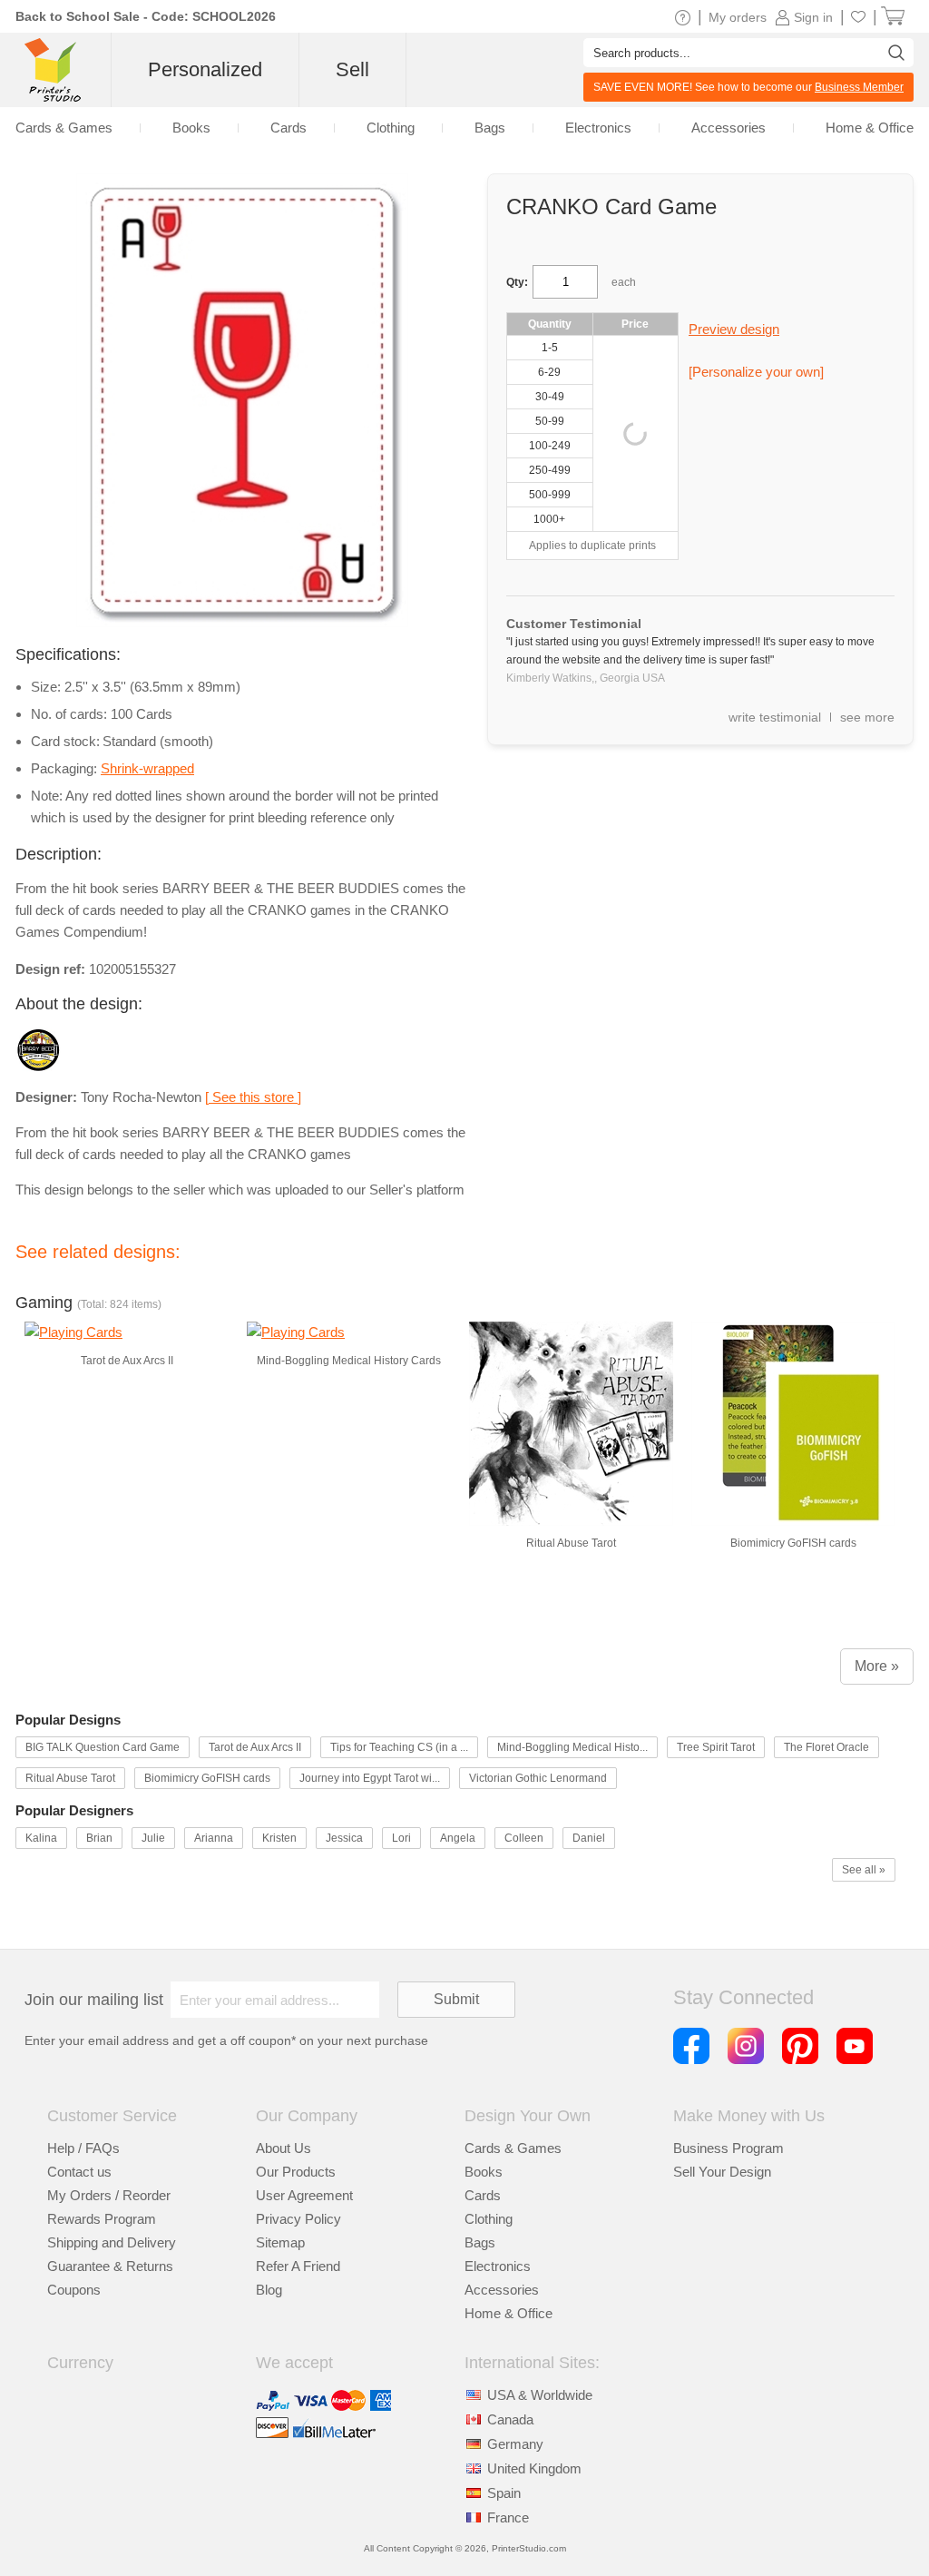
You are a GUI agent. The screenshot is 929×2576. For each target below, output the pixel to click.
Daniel (589, 1838)
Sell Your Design (722, 2172)
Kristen (279, 1838)
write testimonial (775, 717)
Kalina (41, 1838)
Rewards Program (102, 2219)
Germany (515, 2444)
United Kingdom (534, 2468)
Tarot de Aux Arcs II (255, 1747)
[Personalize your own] (756, 372)
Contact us (79, 2172)
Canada (510, 2419)
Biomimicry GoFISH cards (207, 1778)
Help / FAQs (83, 2148)
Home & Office (509, 2313)
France (508, 2517)
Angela (458, 1838)
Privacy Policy (298, 2219)
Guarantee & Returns (110, 2266)
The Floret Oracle (826, 1747)
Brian (99, 1838)
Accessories (502, 2290)
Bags (480, 2242)
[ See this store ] (253, 1097)
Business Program (729, 2148)
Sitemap (280, 2242)
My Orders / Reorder (109, 2195)
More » (877, 1666)
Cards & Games (513, 2148)
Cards (483, 2195)
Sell (352, 69)
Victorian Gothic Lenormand (538, 1778)
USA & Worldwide (540, 2395)
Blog (269, 2290)
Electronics (498, 2266)
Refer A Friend (298, 2266)
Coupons (74, 2290)
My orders (738, 17)
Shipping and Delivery (112, 2242)
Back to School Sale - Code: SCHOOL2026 (146, 16)
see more (867, 717)
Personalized (205, 69)
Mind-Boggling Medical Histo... (572, 1747)
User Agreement (304, 2195)
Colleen (524, 1838)
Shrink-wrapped (147, 768)
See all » (864, 1870)
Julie (153, 1838)
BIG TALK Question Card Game (103, 1747)
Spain (504, 2493)
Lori (401, 1838)
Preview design (734, 329)
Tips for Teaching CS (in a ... (399, 1747)
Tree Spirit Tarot (716, 1747)
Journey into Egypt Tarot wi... (370, 1778)
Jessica (344, 1838)
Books (484, 2172)
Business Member (859, 87)
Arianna (214, 1838)
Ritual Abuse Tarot (70, 1778)
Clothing (489, 2219)
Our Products (296, 2172)
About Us (284, 2148)
